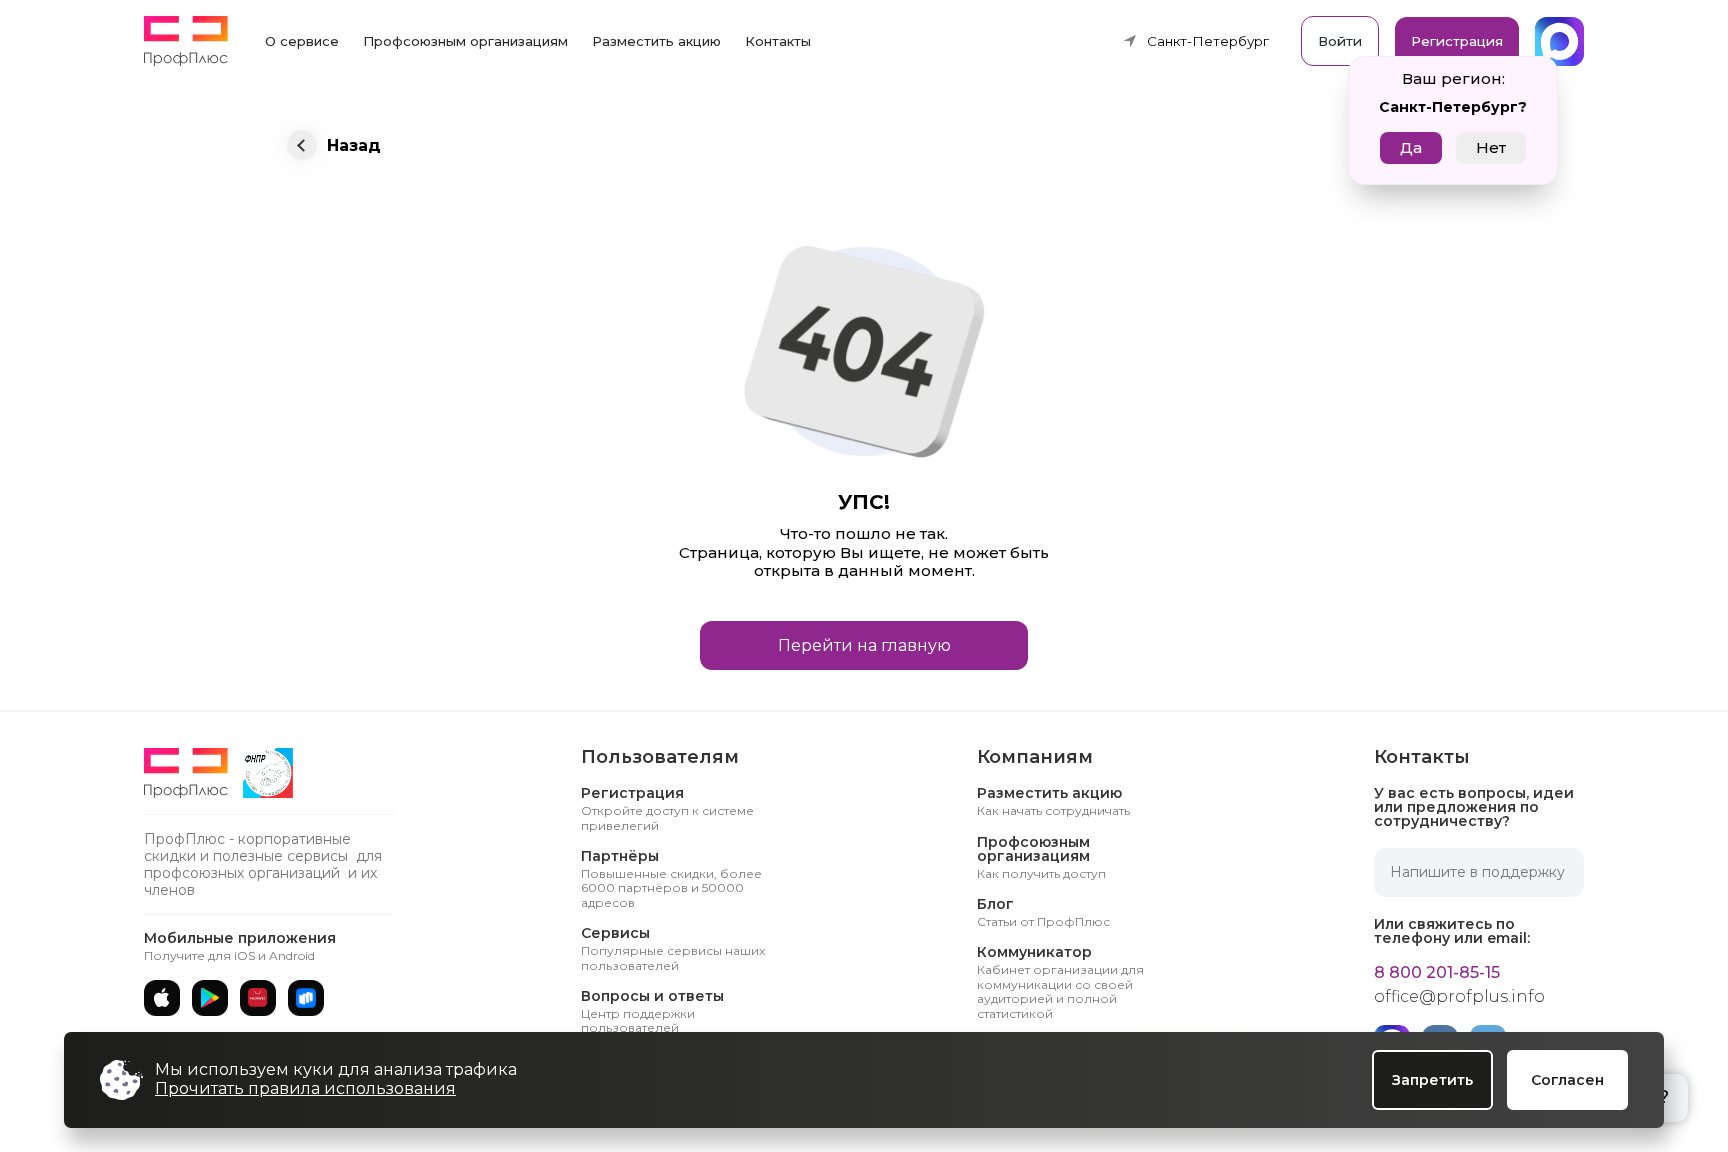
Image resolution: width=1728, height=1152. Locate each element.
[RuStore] (306, 998)
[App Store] (162, 998)
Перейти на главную (864, 645)
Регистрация (1457, 41)
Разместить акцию (656, 41)
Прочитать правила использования (305, 1088)
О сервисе (302, 41)
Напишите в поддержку (1477, 872)
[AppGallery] (258, 998)
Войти (1340, 41)
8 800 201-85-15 (1437, 973)
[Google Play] (210, 998)
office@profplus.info (1459, 997)
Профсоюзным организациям (465, 41)
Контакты (778, 41)
